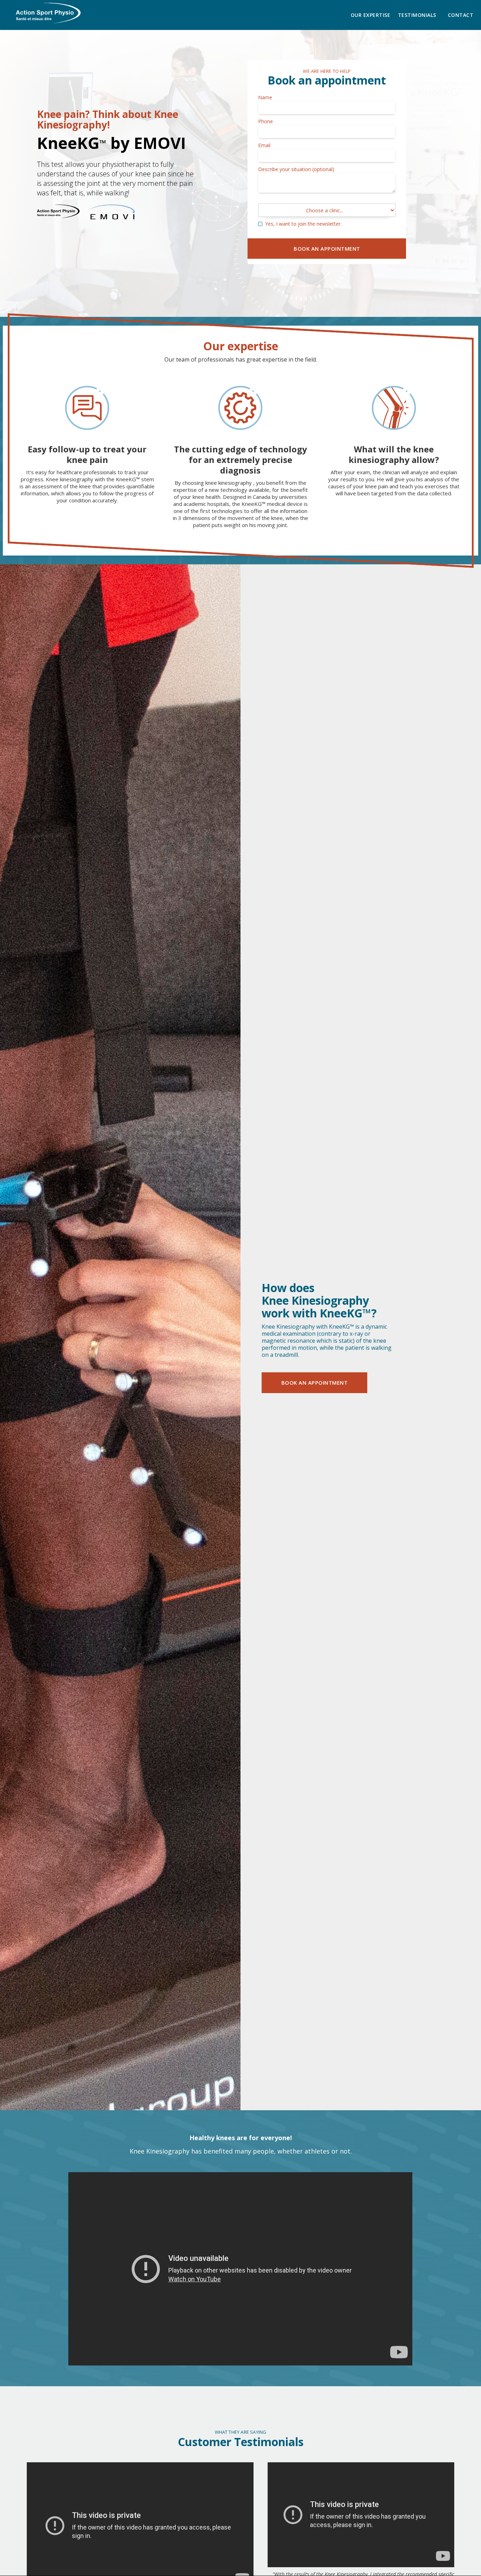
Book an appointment (315, 1383)
